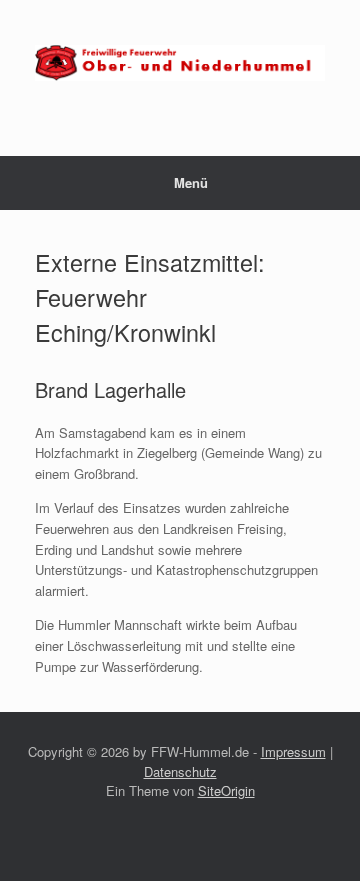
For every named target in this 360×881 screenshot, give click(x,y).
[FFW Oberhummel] (180, 63)
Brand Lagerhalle (110, 389)
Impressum (293, 751)
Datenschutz (180, 771)
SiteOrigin (226, 790)
